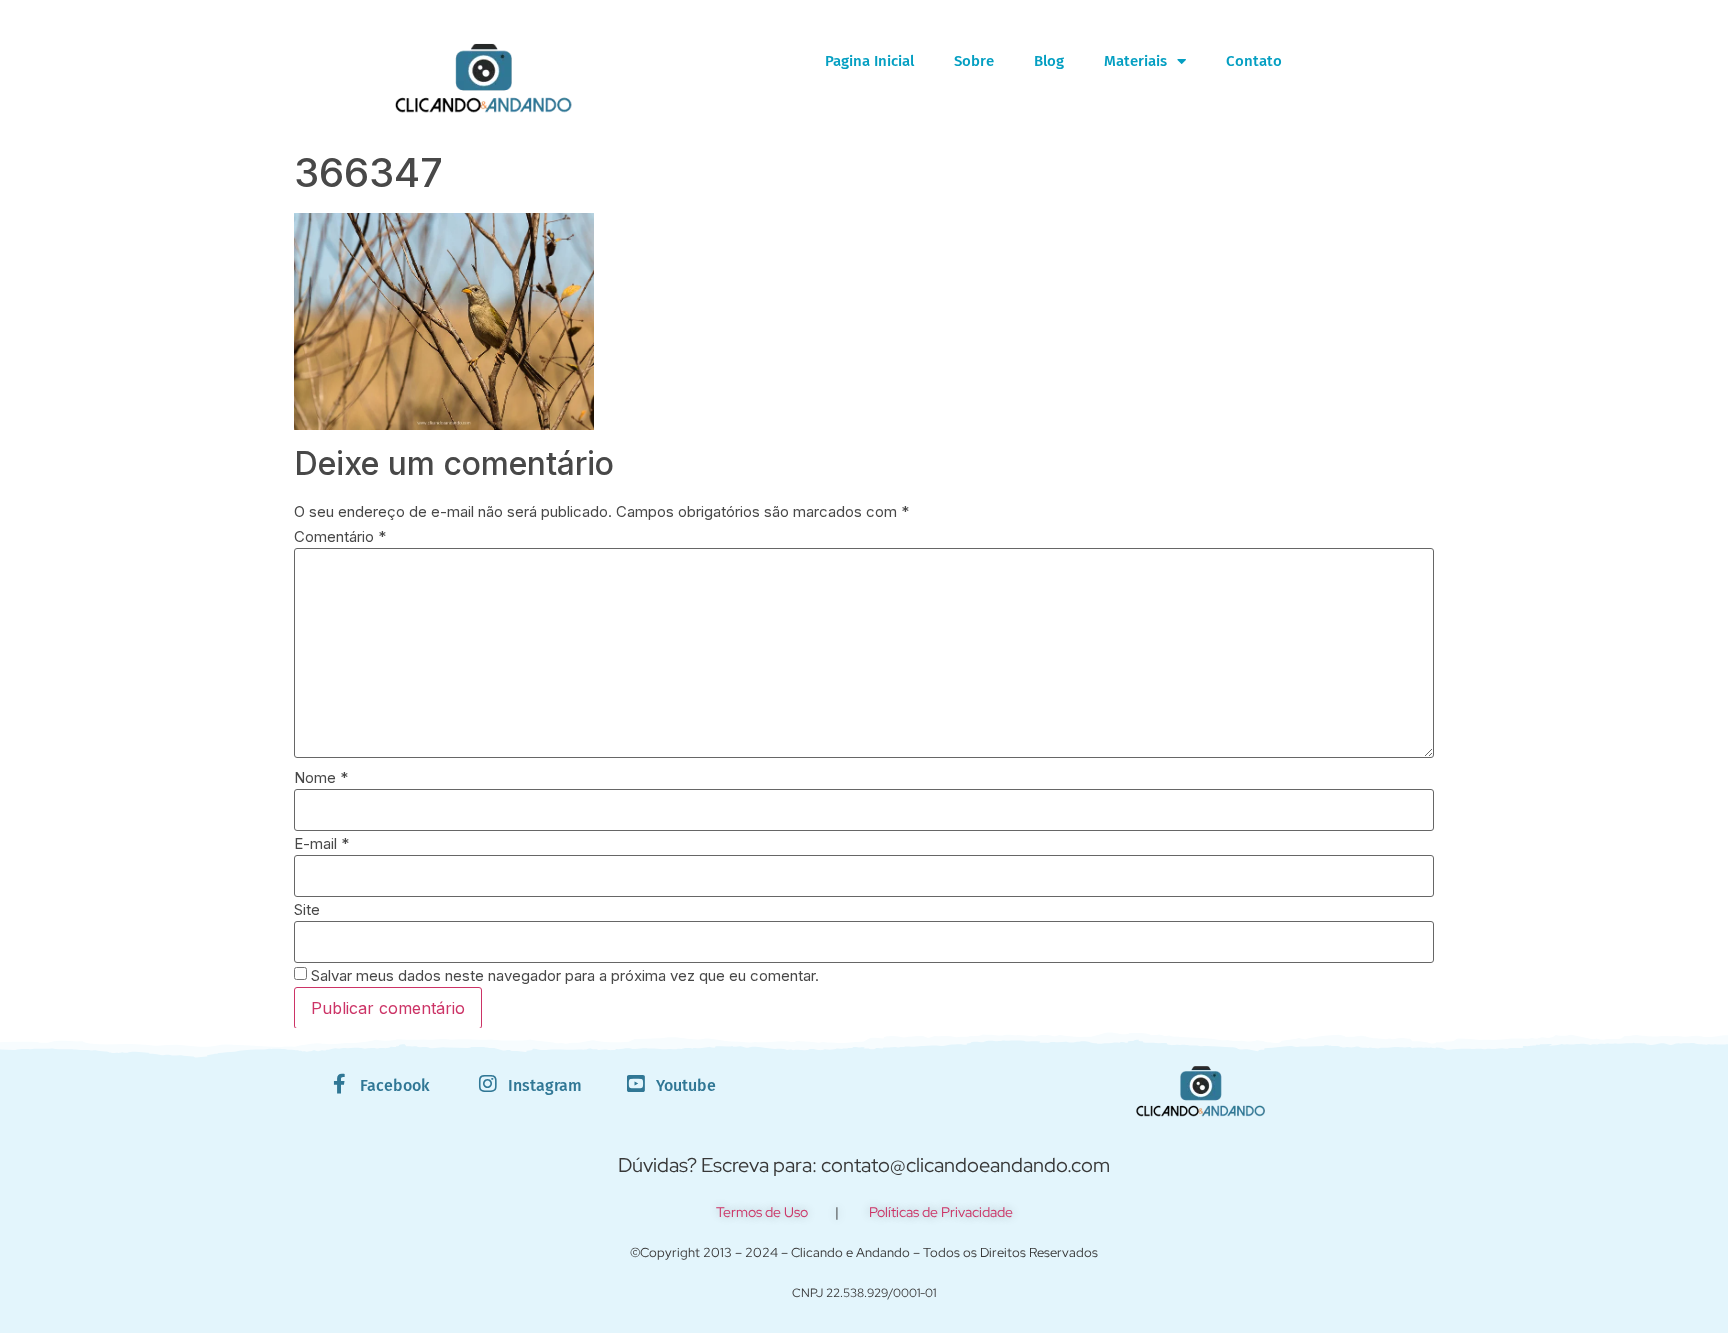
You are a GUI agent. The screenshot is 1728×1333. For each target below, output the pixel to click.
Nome (321, 777)
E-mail (321, 843)
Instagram (545, 1085)
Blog (1049, 61)
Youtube (686, 1085)
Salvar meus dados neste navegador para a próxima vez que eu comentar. (565, 975)
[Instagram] (488, 1084)
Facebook (395, 1085)
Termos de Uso (762, 1212)
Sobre (974, 61)
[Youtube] (636, 1084)
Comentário (340, 536)
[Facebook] (340, 1084)
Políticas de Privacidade (941, 1212)
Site (307, 909)
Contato (1254, 61)
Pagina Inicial (869, 61)
